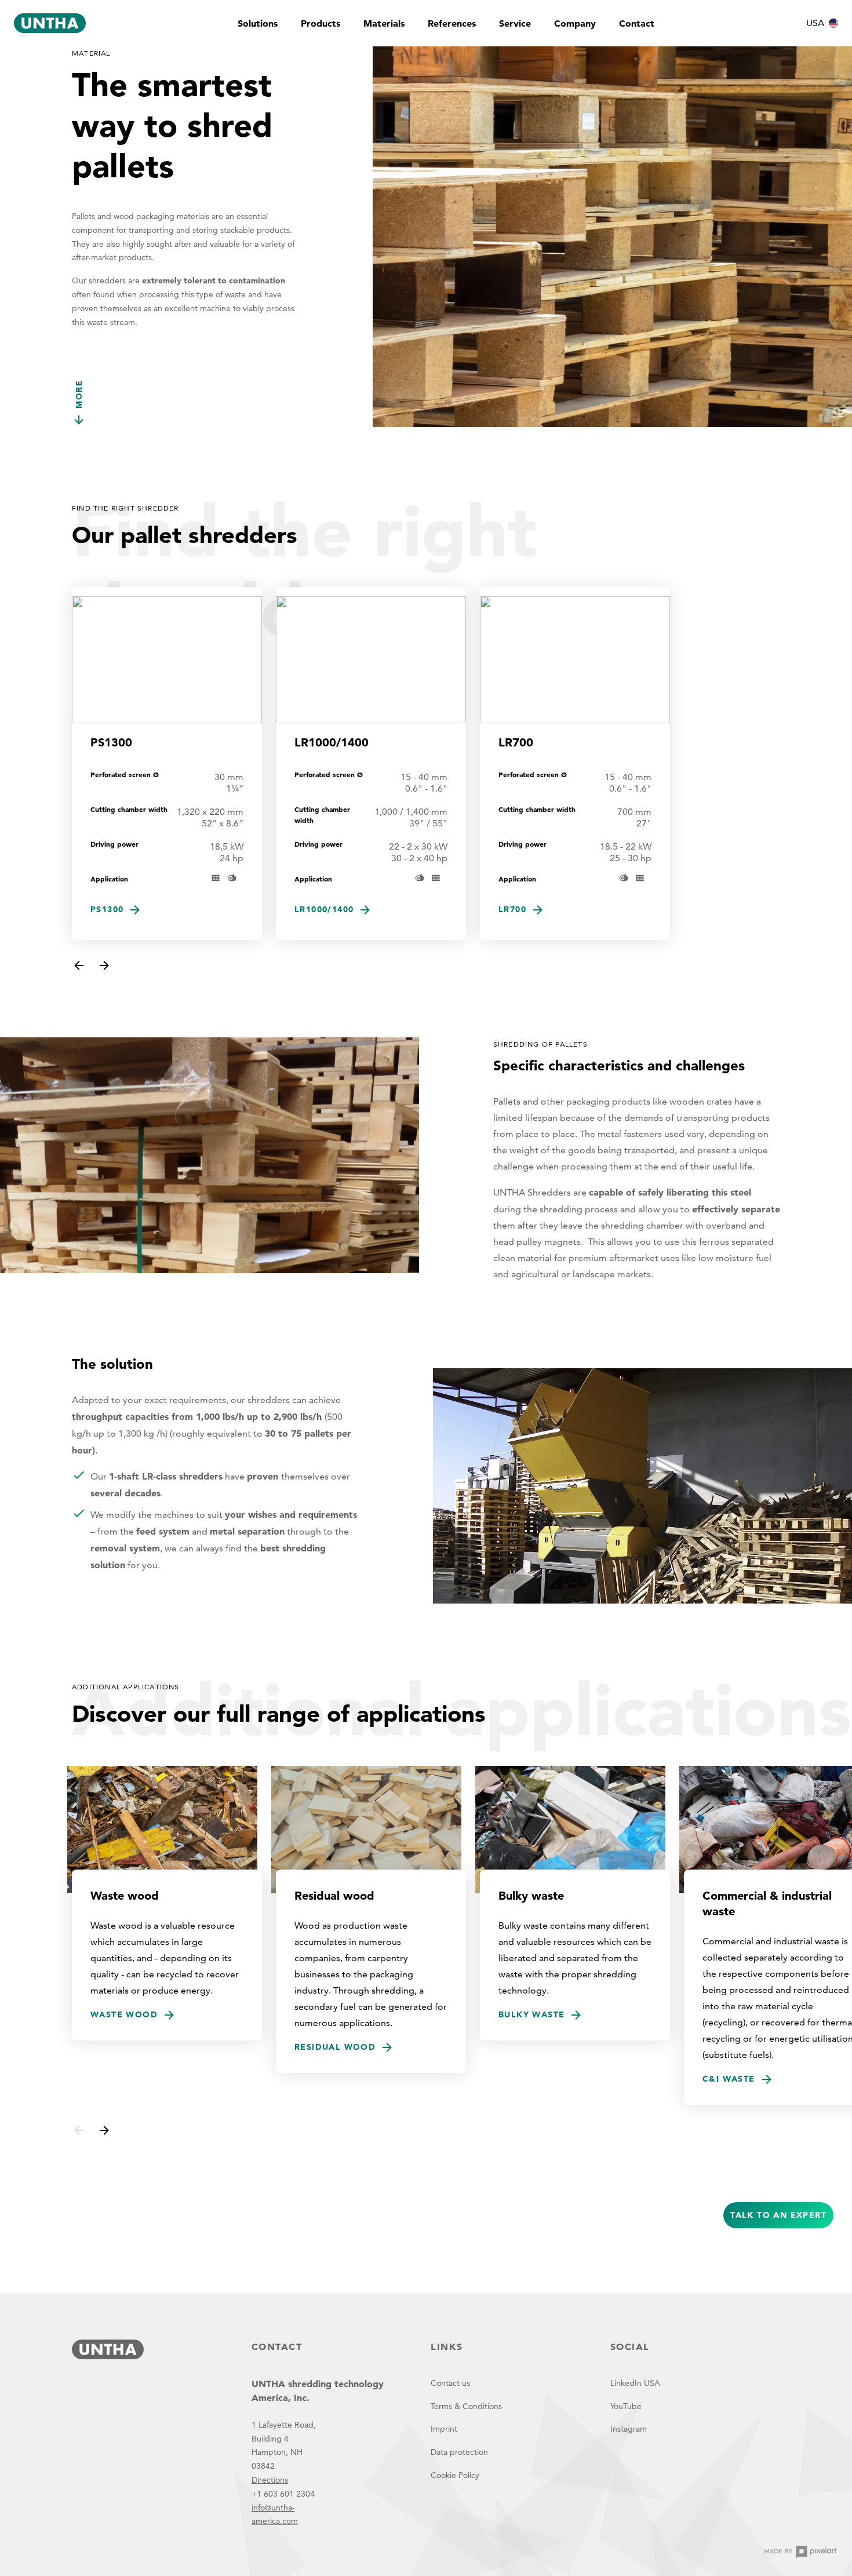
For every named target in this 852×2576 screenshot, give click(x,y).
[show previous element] (79, 965)
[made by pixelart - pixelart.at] (800, 2552)
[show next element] (104, 965)
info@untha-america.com (275, 2515)
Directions (270, 2480)
